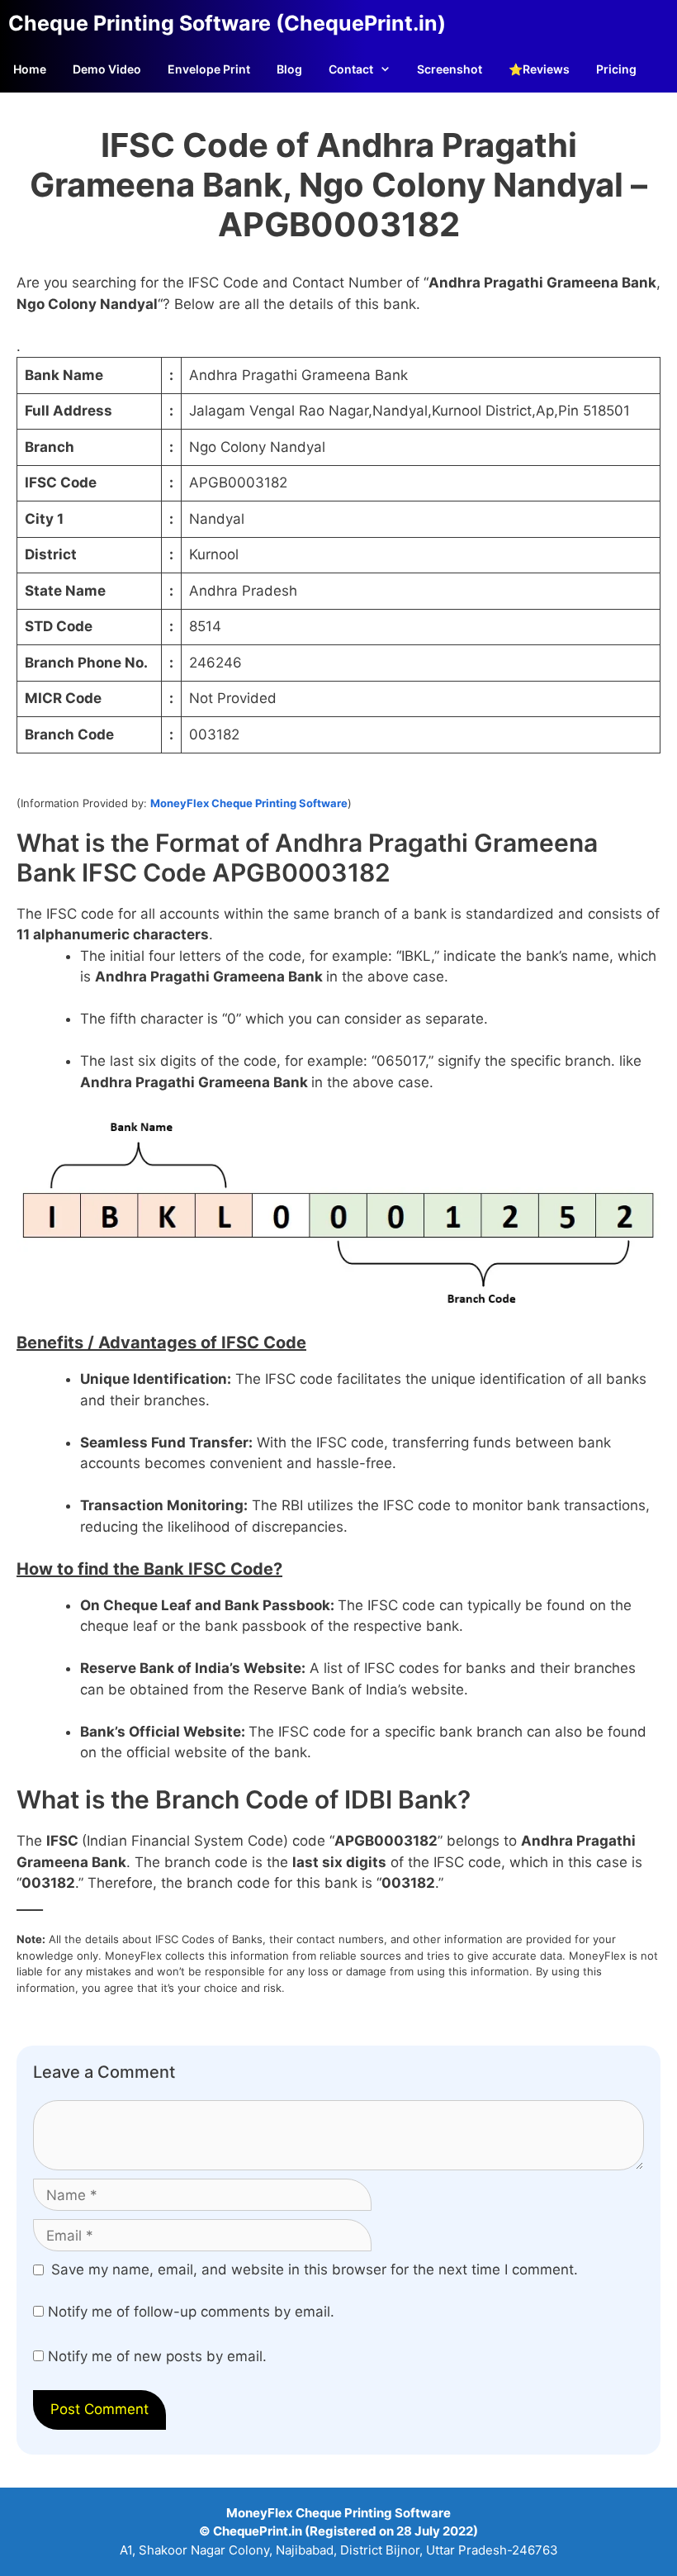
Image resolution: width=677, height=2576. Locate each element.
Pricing (616, 69)
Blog (289, 69)
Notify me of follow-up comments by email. (191, 2312)
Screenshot (450, 69)
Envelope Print (209, 69)
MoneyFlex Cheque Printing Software (249, 803)
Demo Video (107, 69)
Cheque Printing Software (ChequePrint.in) (227, 23)
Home (30, 69)
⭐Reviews (539, 69)
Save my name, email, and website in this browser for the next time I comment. (315, 2269)
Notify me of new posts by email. (157, 2356)
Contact (351, 69)
